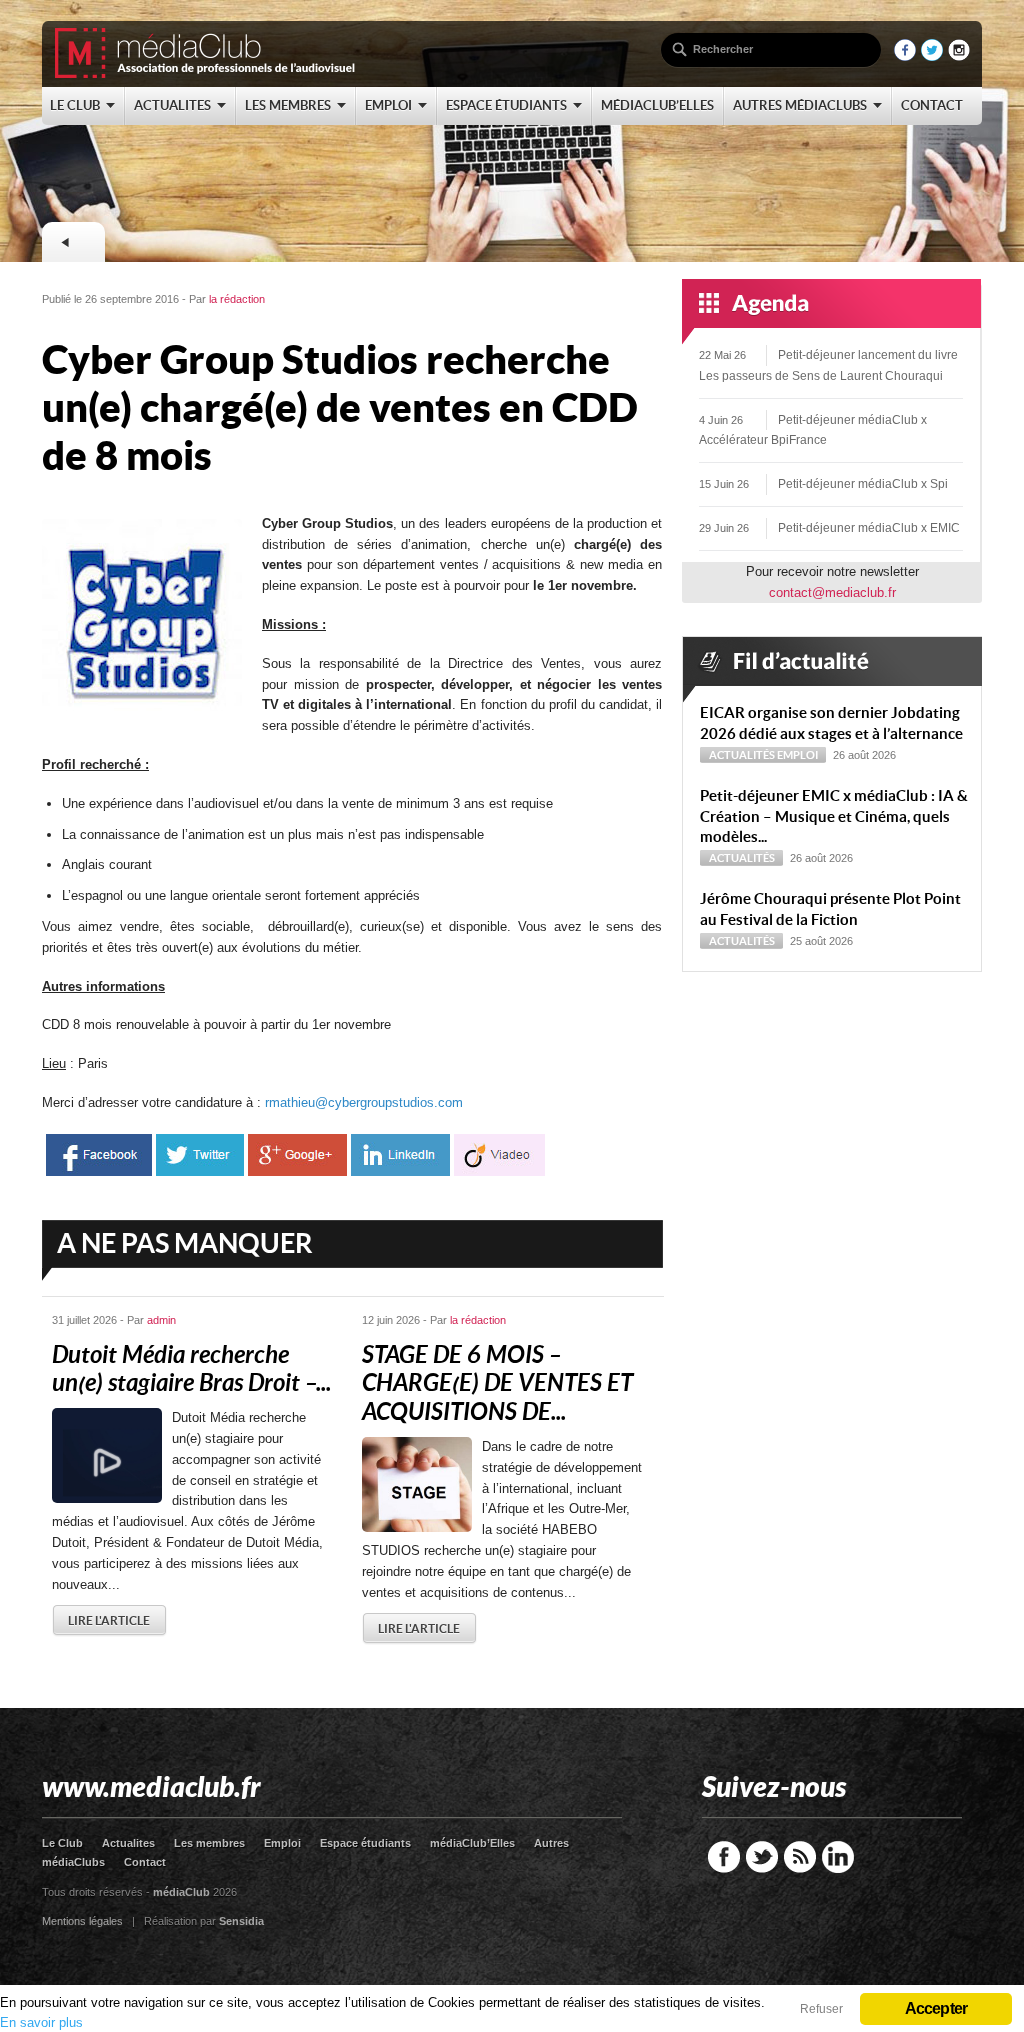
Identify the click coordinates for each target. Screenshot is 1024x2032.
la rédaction (237, 299)
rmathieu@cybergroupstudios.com (364, 1102)
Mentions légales (82, 1921)
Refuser (821, 2009)
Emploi (797, 755)
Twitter (762, 1857)
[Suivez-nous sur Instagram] (959, 56)
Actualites (128, 1843)
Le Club (62, 1843)
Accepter (936, 2008)
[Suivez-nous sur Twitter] (932, 56)
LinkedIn (838, 1857)
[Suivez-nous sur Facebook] (905, 56)
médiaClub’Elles (472, 1843)
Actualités (742, 755)
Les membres (209, 1843)
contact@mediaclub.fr (832, 592)
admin (161, 1320)
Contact (145, 1862)
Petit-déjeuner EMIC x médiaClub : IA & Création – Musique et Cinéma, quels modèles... (834, 816)
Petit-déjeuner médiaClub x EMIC (869, 528)
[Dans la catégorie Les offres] (73, 242)
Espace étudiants (365, 1843)
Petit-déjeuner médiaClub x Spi (863, 484)
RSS (800, 1857)
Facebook (724, 1857)
